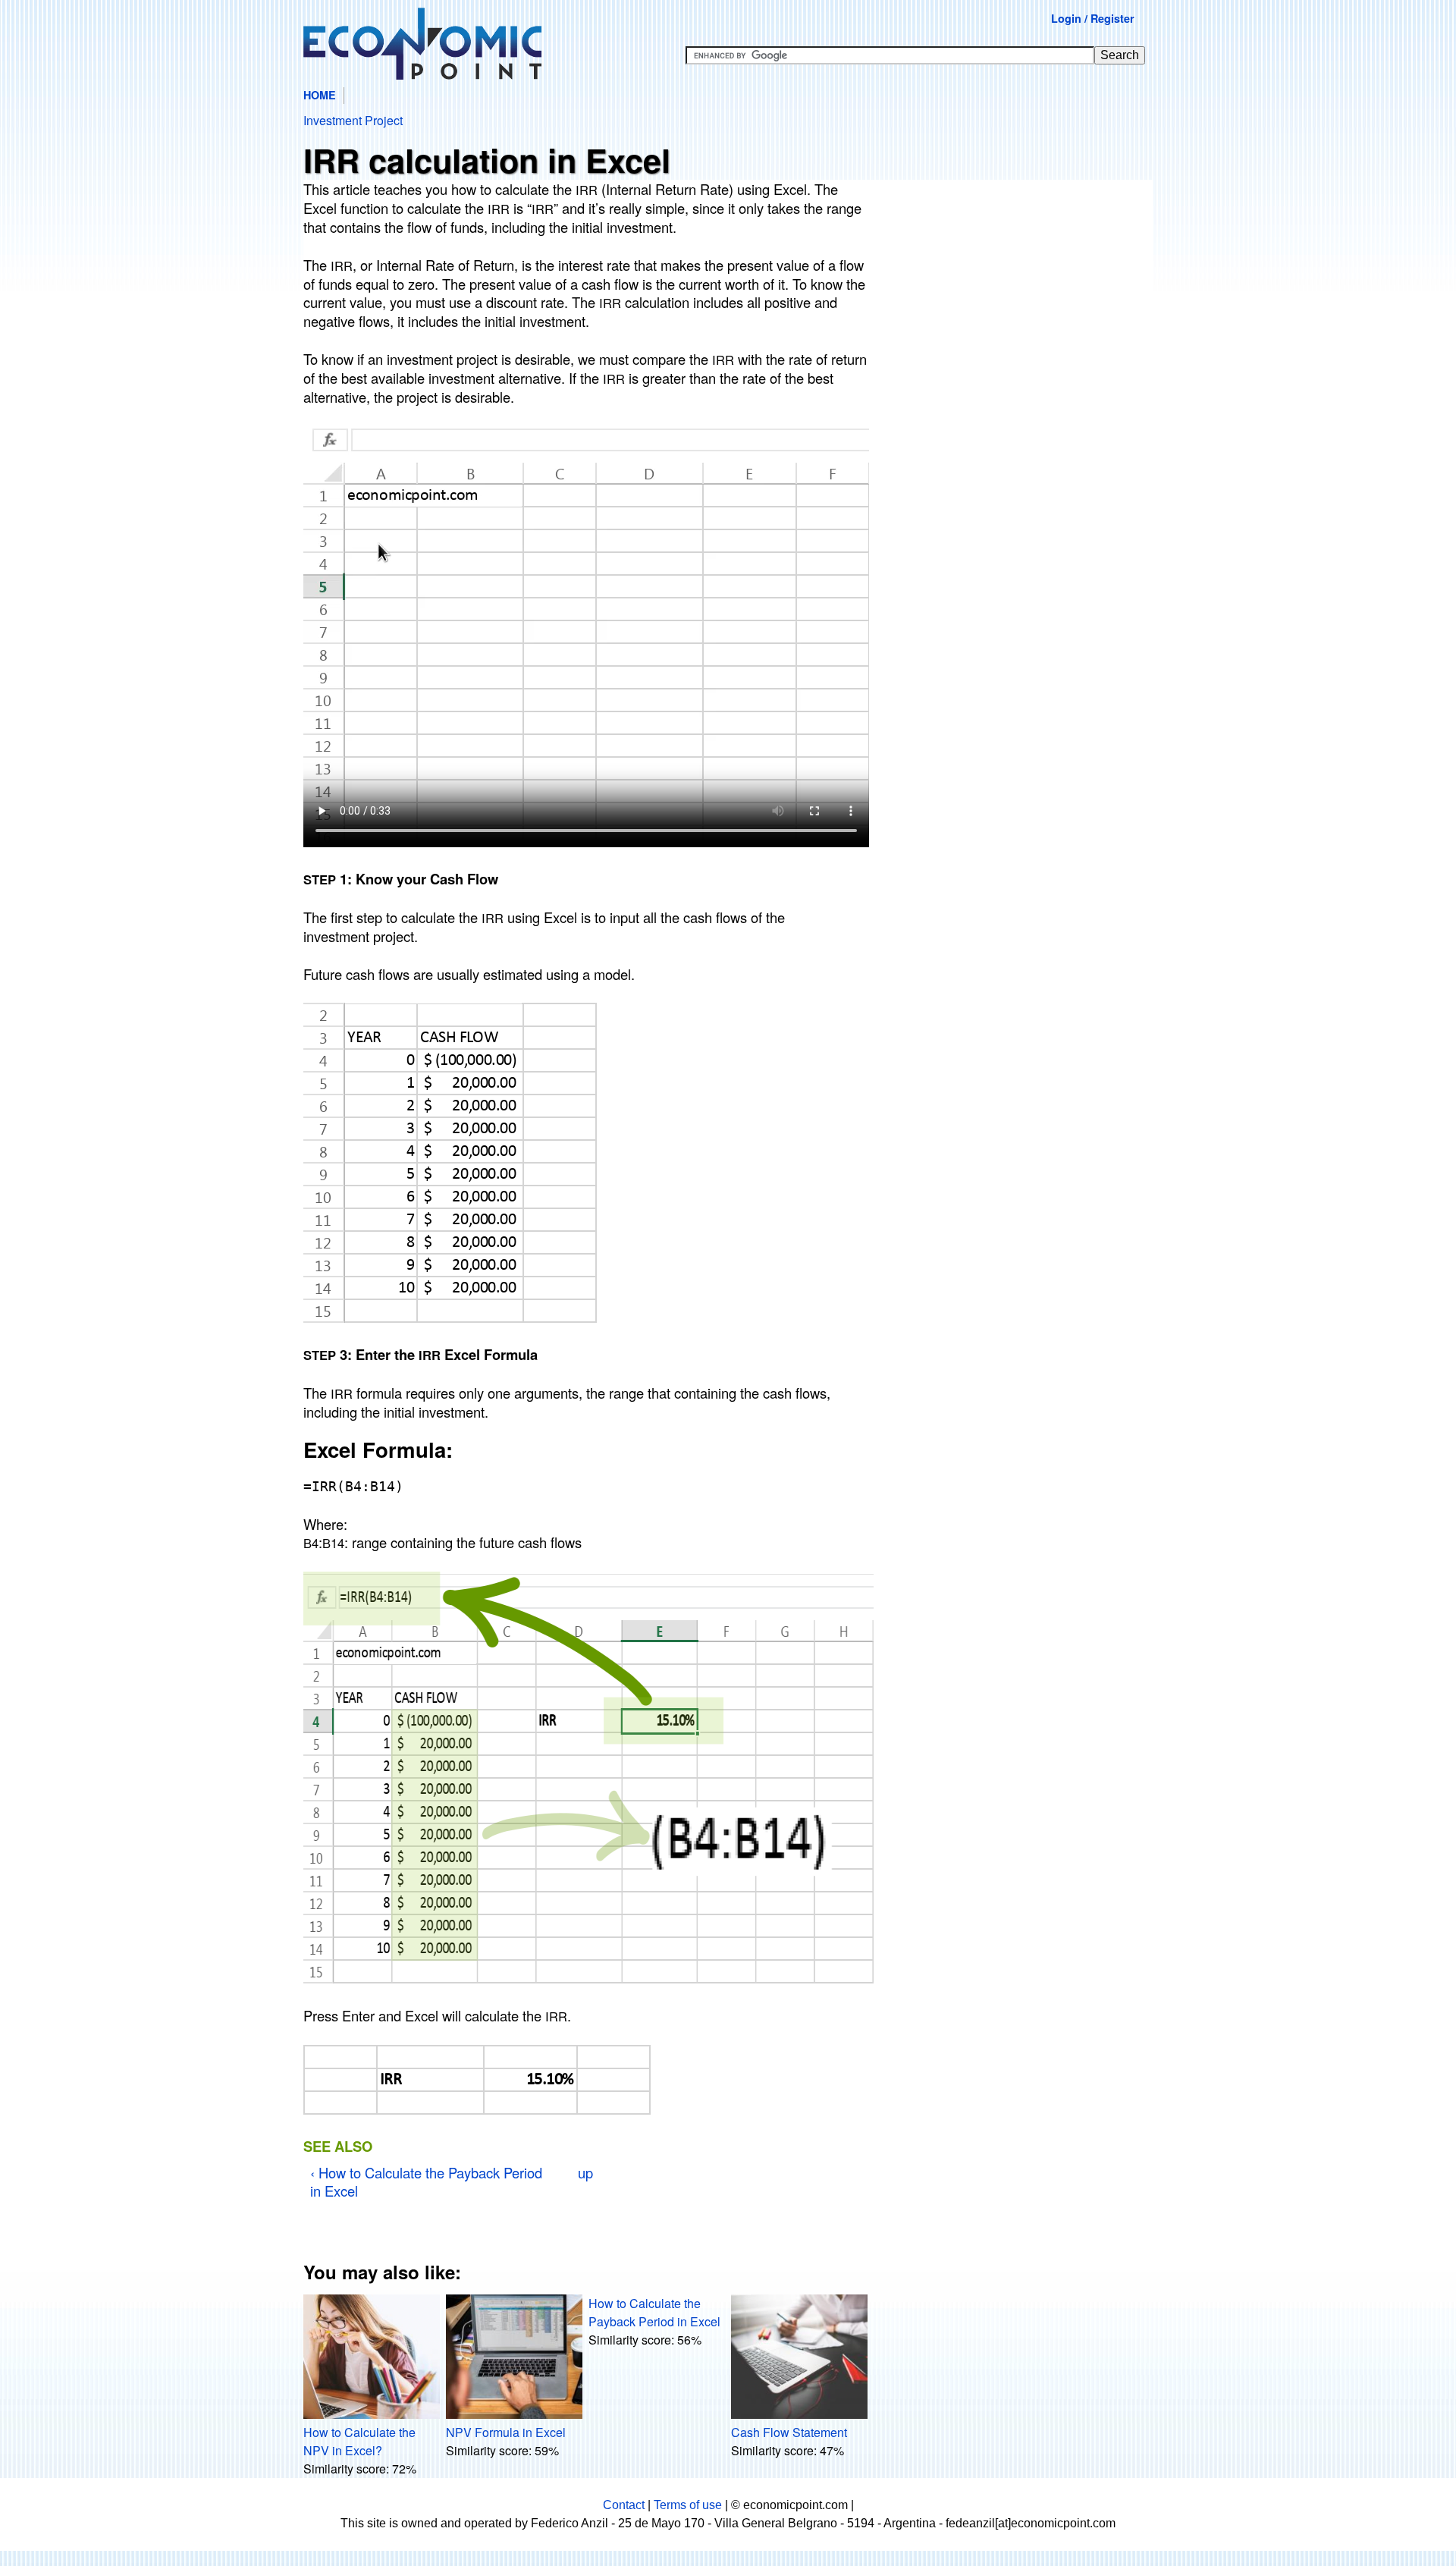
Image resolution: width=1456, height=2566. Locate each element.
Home (320, 95)
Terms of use (688, 2505)
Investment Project (353, 120)
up (585, 2172)
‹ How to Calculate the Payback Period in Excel (426, 2181)
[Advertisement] (1018, 300)
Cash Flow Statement (789, 2432)
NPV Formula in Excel (506, 2432)
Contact (624, 2505)
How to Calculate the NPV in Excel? (359, 2441)
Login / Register (1093, 18)
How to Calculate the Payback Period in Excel (654, 2312)
